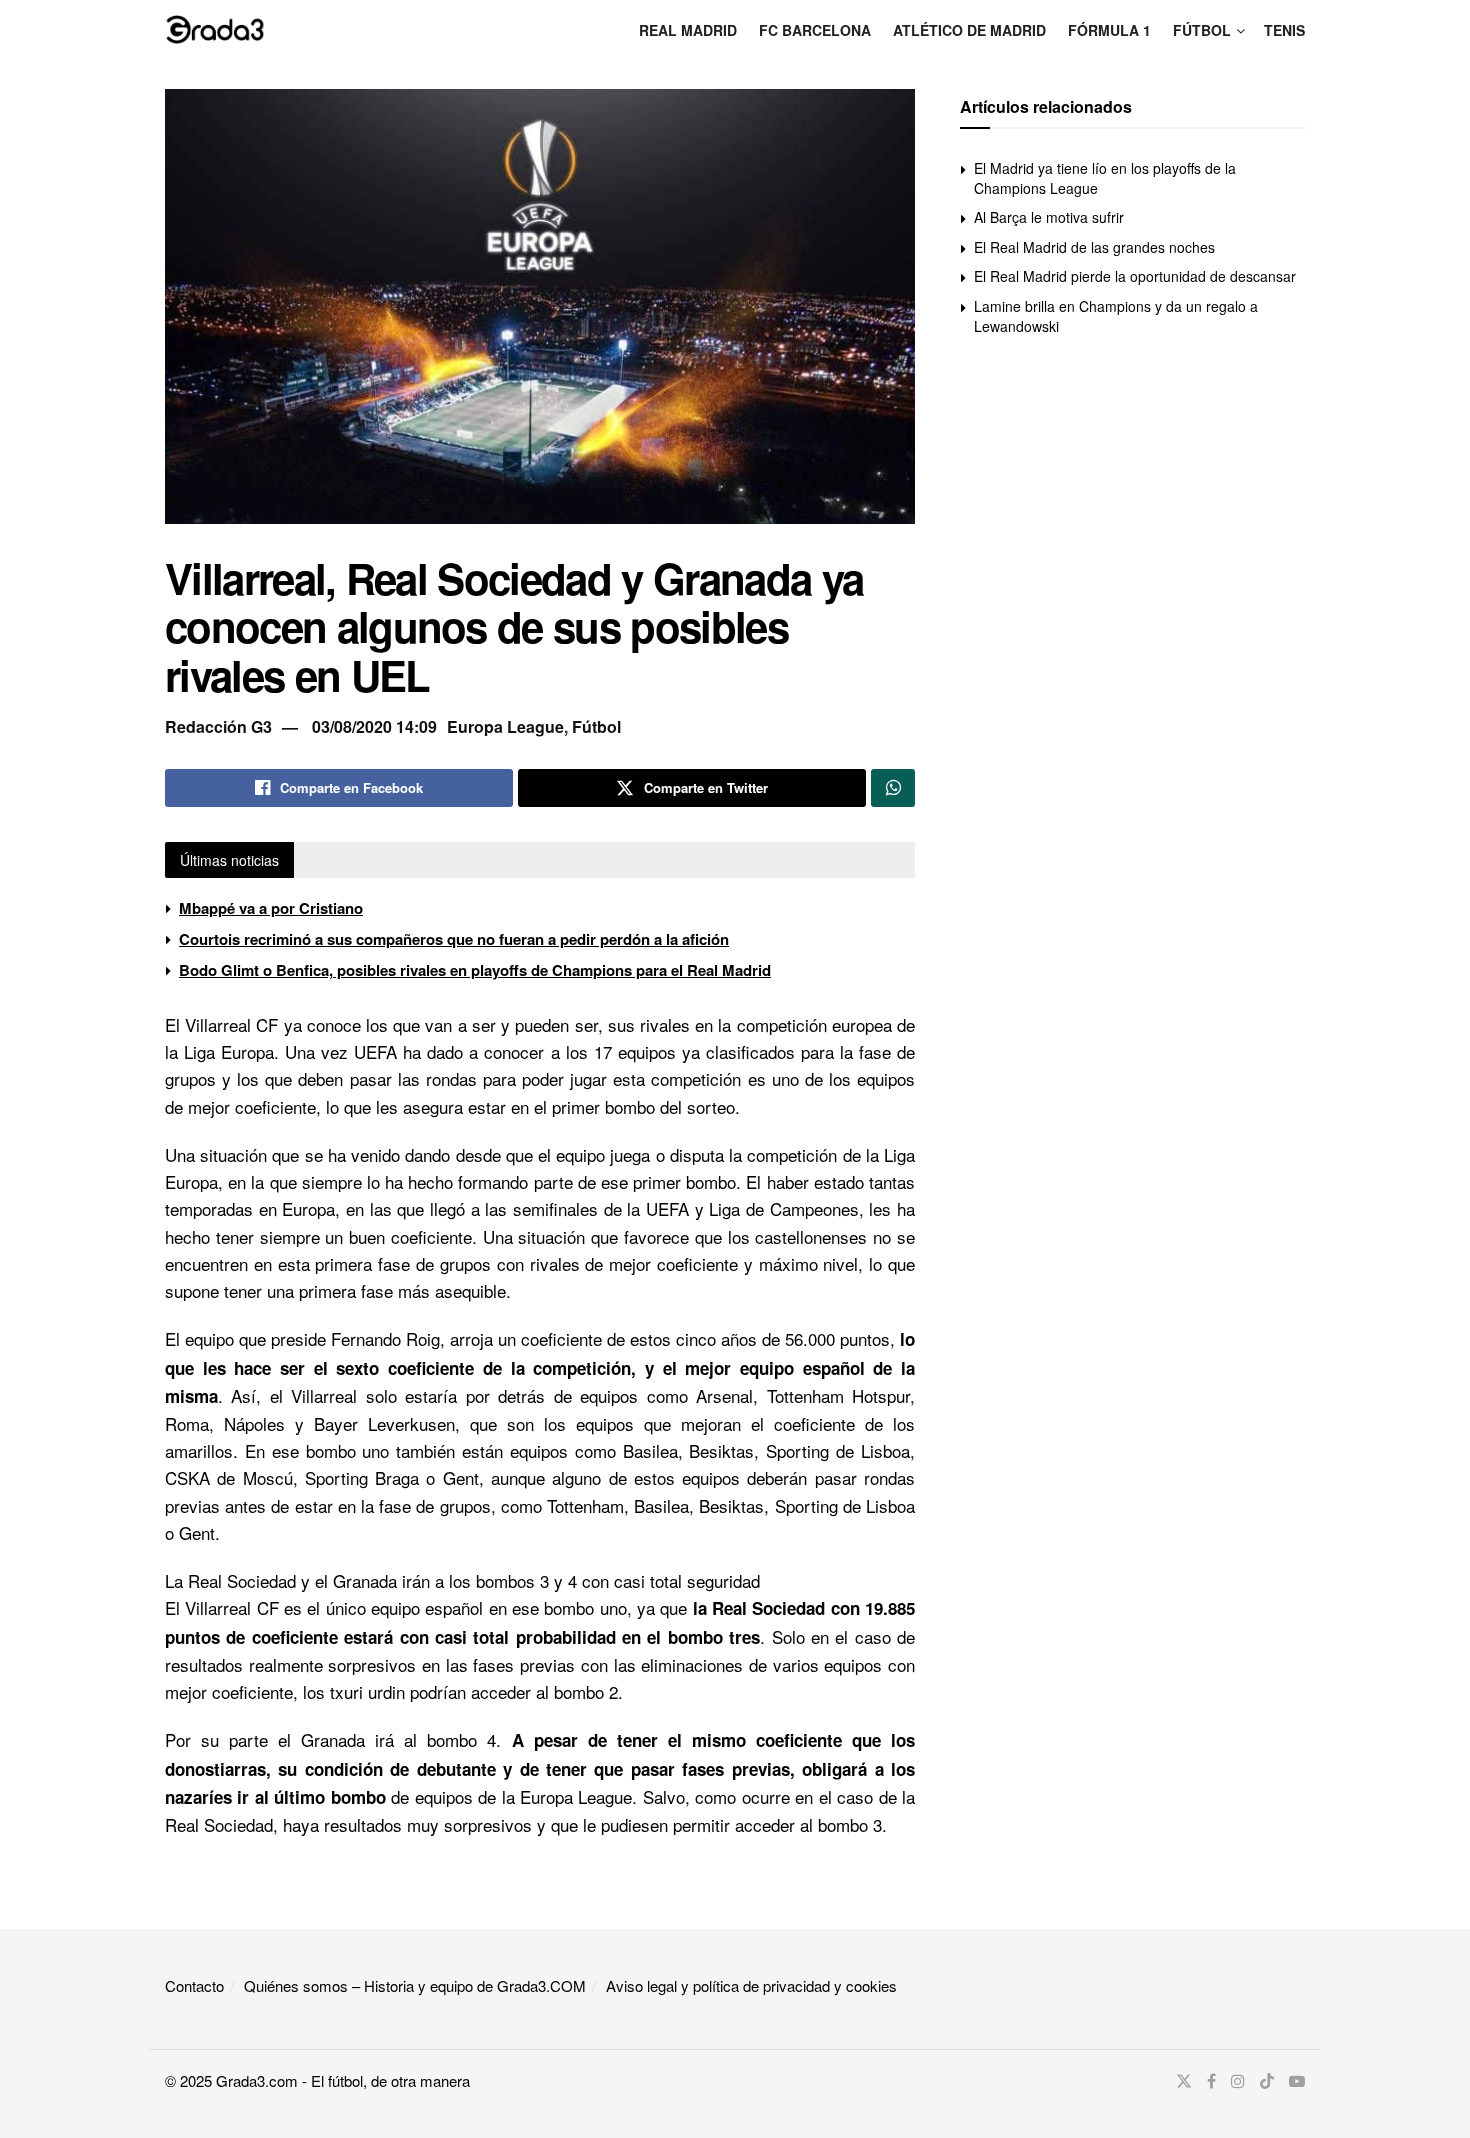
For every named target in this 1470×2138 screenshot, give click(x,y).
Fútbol (1202, 30)
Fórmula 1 (1109, 30)
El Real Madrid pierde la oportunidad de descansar (1135, 276)
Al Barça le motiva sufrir (1049, 217)
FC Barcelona (815, 30)
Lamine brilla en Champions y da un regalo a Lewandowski (1116, 316)
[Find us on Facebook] (1211, 2081)
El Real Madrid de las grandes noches (1094, 247)
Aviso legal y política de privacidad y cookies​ (751, 1985)
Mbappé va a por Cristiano (271, 908)
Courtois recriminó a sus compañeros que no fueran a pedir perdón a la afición (454, 939)
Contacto (194, 1985)
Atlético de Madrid (969, 30)
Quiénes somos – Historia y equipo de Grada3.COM (415, 1985)
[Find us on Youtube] (1297, 2081)
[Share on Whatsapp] (893, 788)
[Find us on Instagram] (1238, 2081)
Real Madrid (688, 30)
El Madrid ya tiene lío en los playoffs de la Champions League (1105, 178)
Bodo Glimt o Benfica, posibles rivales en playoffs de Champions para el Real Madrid (475, 970)
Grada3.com (257, 2080)
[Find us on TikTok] (1267, 2081)
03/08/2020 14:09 (374, 726)
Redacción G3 (218, 726)
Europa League (505, 726)
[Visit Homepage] (215, 29)
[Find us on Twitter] (1184, 2081)
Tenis (1284, 30)
